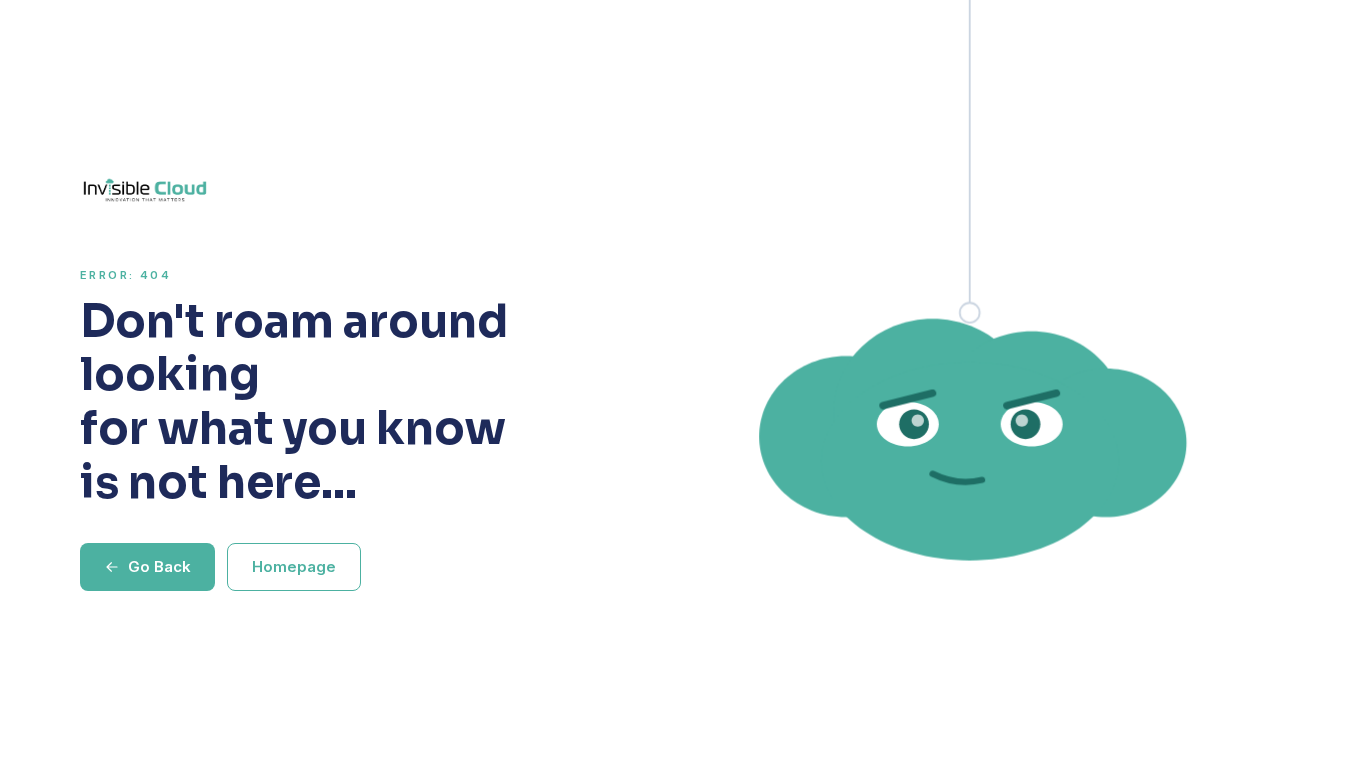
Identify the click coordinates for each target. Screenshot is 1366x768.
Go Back (159, 566)
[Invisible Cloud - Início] (311, 190)
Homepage (294, 566)
